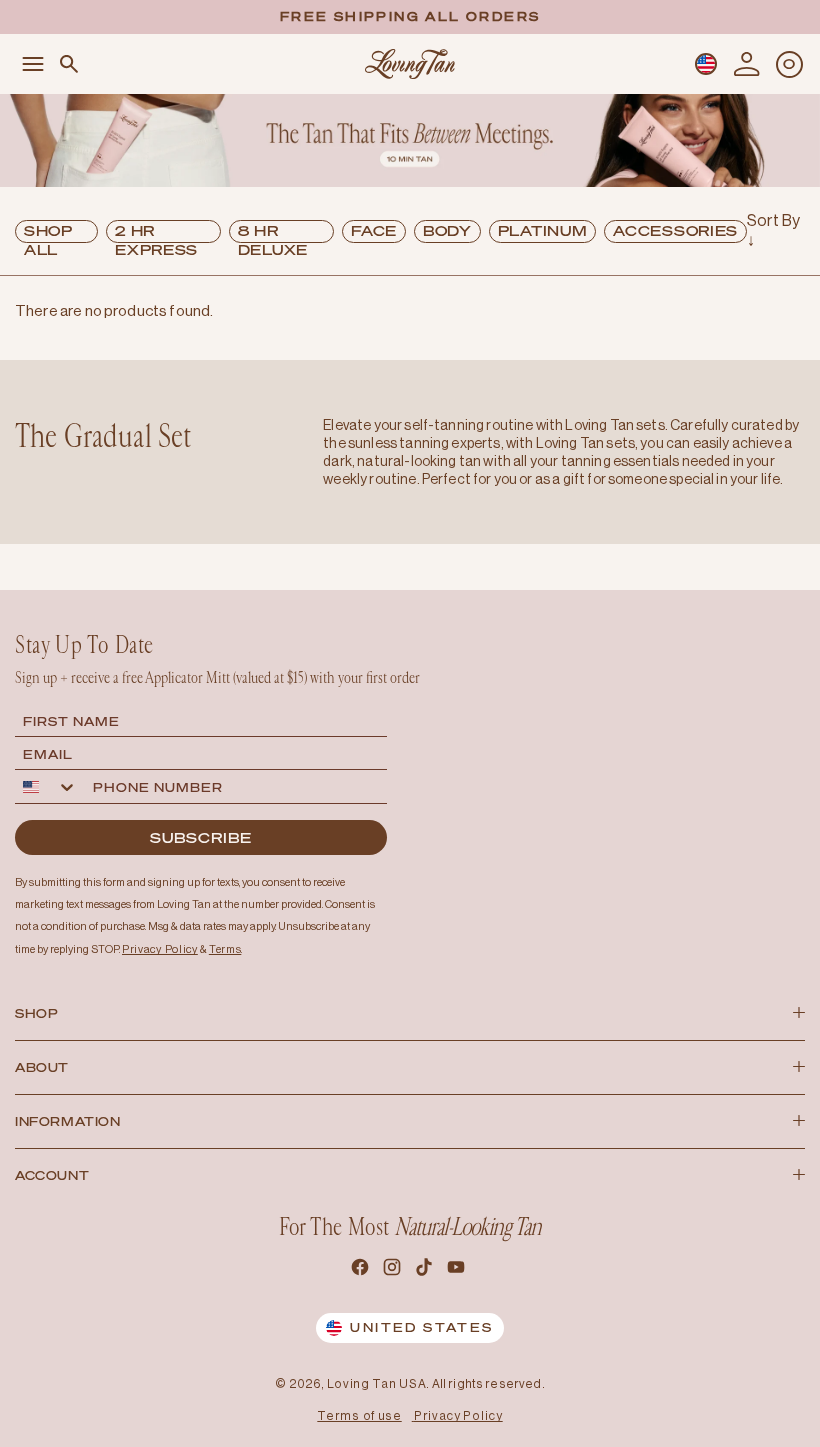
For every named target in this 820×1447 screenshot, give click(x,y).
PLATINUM (543, 230)
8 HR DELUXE (273, 232)
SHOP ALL (48, 232)
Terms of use (359, 1416)
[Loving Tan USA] (410, 63)
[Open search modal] (69, 64)
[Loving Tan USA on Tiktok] (426, 1270)
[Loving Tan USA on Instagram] (394, 1270)
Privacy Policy (458, 1416)
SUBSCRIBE (201, 837)
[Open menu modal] (33, 64)
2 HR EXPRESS (156, 232)
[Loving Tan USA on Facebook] (362, 1270)
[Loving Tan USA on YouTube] (458, 1270)
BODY (447, 230)
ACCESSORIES (675, 230)
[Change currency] (706, 64)
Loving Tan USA (377, 1384)
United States (421, 1327)
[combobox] (50, 786)
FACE (374, 230)
